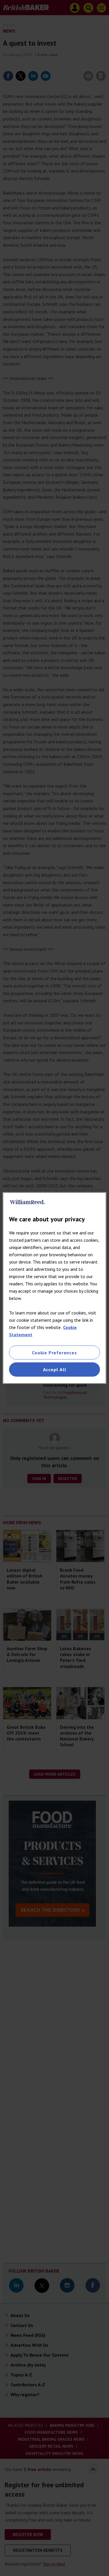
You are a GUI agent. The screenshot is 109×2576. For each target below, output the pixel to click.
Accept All (55, 1369)
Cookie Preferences (54, 1353)
